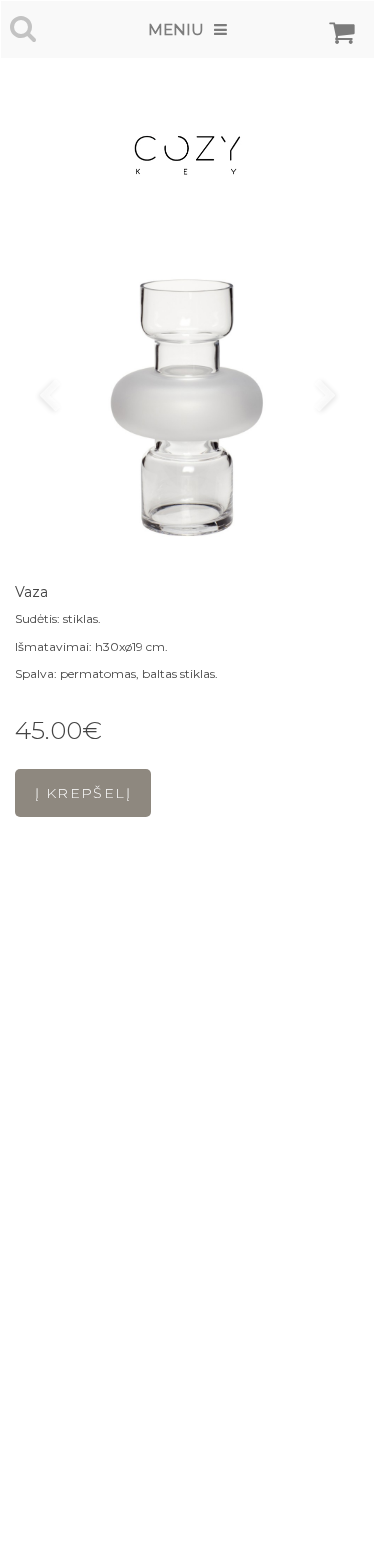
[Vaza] (187, 397)
